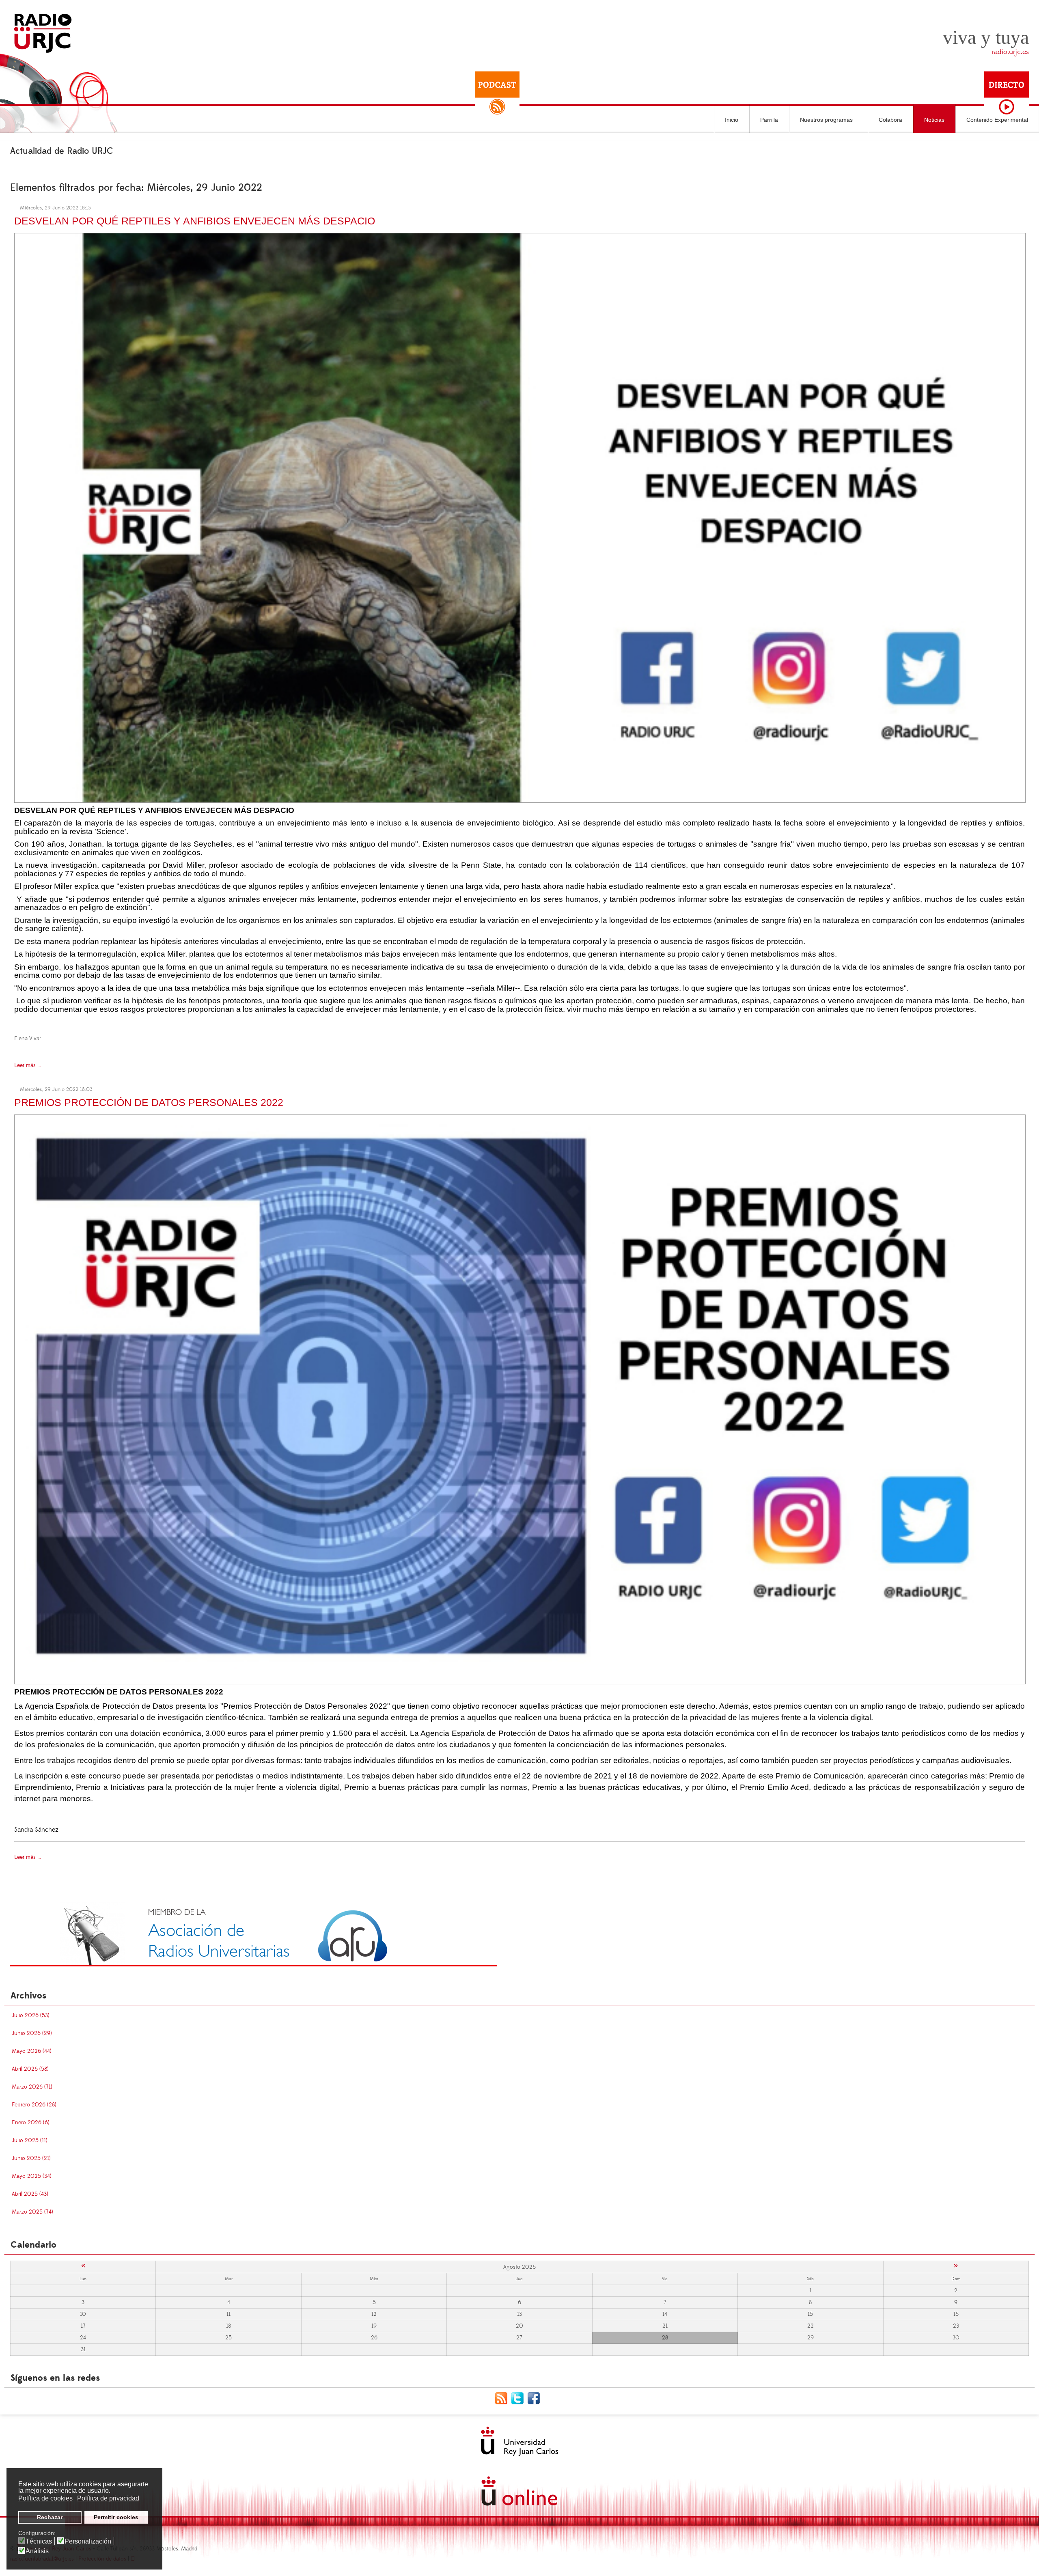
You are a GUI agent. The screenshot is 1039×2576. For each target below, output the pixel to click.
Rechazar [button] (50, 2517)
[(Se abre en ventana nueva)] (254, 1934)
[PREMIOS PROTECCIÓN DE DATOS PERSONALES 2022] (520, 1398)
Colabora (890, 120)
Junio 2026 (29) (32, 2033)
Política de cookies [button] (45, 2498)
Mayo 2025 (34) (32, 2176)
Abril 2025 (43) (30, 2194)
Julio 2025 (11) (30, 2141)
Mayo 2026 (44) (32, 2051)
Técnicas (39, 2542)
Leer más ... (28, 1065)
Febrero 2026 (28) (34, 2105)
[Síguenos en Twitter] (519, 2398)
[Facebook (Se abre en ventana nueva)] (536, 2398)
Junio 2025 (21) (31, 2158)
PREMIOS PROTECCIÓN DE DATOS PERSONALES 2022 (149, 1102)
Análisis (37, 2551)
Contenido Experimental (997, 120)
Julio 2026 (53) (31, 2016)
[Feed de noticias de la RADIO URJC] (503, 2398)
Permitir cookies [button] (116, 2517)
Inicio (732, 120)
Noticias (934, 120)
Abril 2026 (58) (30, 2069)
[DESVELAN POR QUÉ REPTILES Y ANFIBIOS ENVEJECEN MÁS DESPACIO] (520, 517)
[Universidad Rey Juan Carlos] (519, 2441)
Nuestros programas (826, 120)
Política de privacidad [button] (108, 2498)
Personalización (88, 2542)
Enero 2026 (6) (31, 2123)
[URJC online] (519, 2491)
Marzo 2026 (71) (32, 2087)
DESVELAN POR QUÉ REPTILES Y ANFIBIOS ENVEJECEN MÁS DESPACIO (195, 221)
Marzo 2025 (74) (32, 2212)
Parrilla (769, 120)
